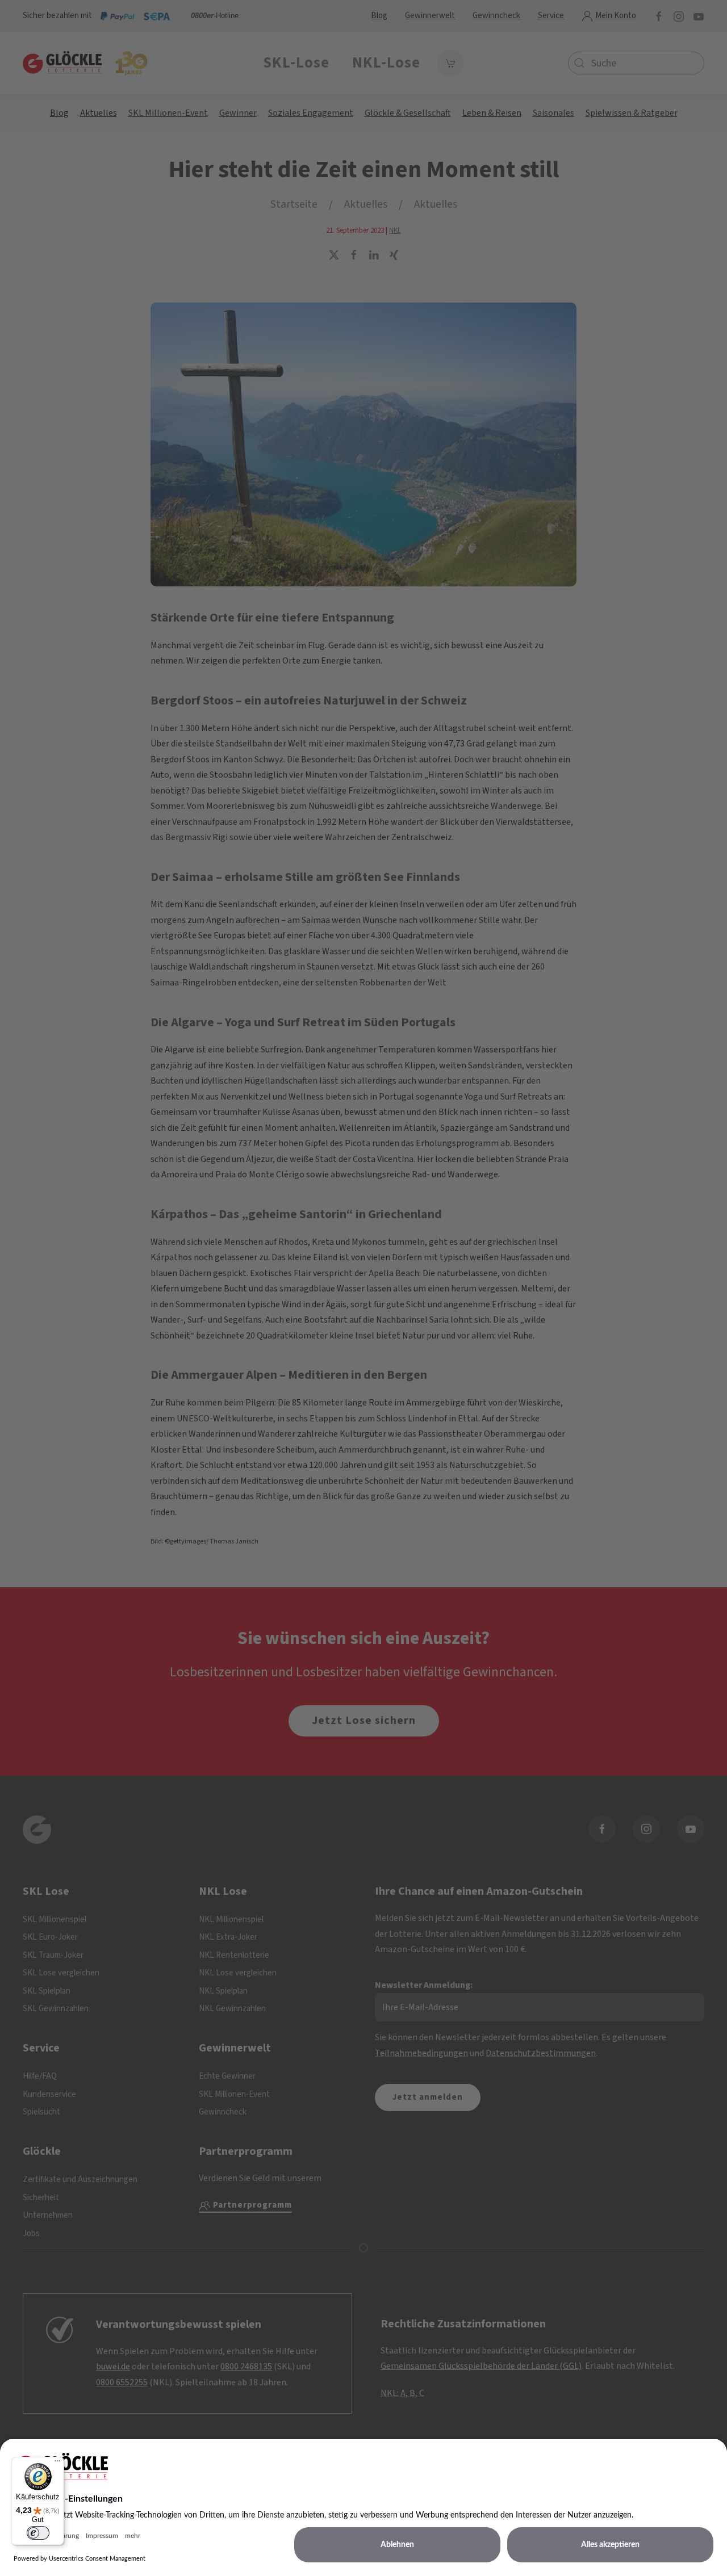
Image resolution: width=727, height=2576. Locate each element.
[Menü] (57, 2464)
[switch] (38, 2533)
